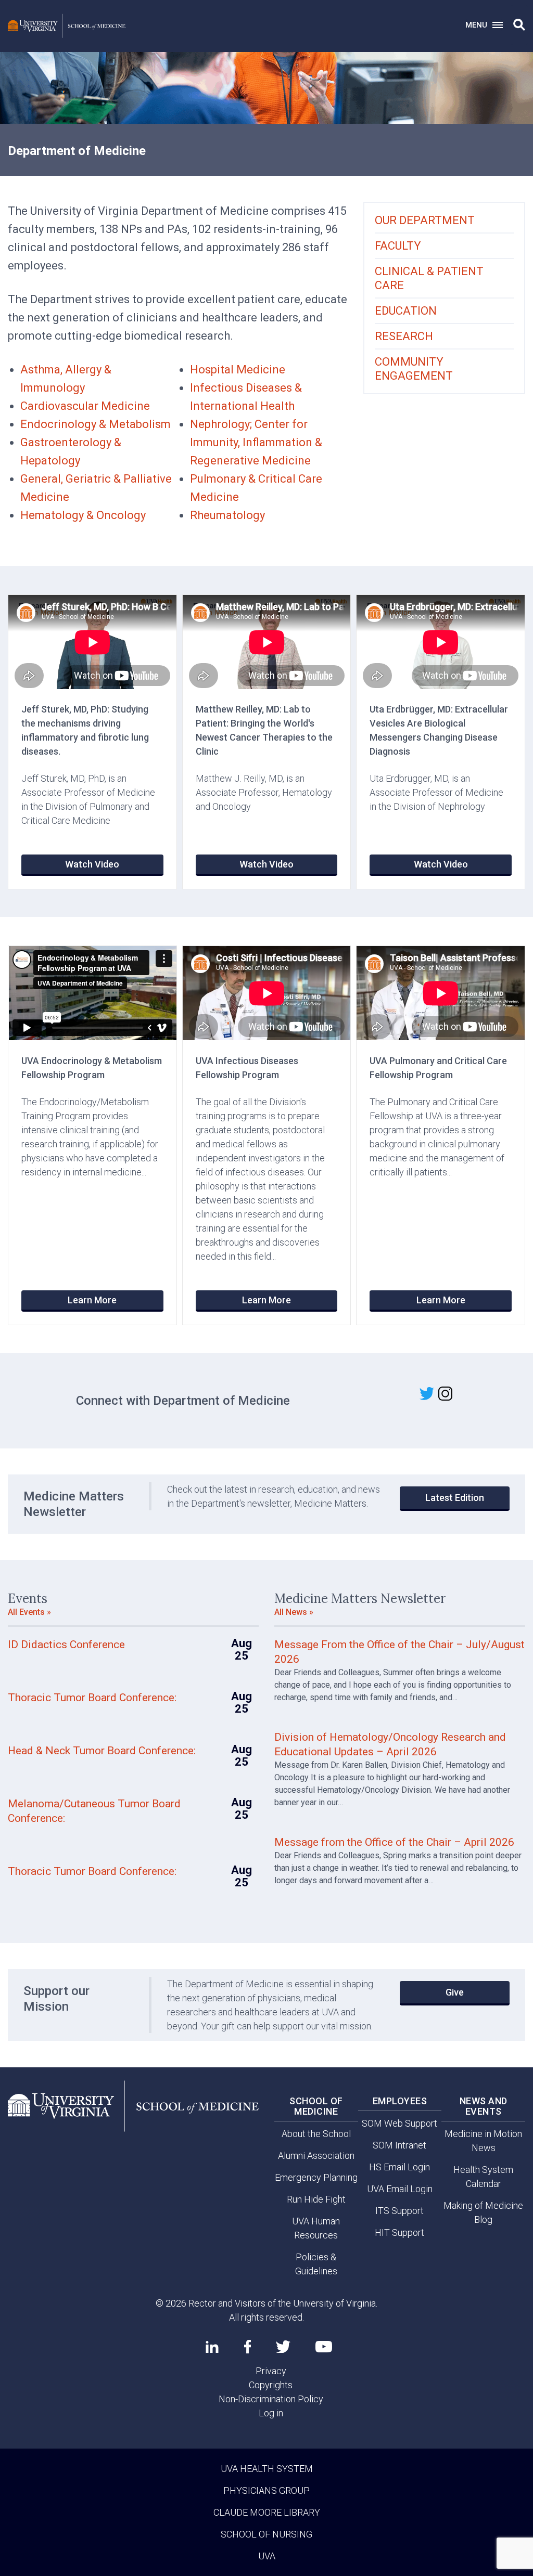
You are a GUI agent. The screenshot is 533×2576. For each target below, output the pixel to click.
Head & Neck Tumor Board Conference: (102, 1751)
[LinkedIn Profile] (212, 2347)
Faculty (398, 246)
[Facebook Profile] (248, 2347)
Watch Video (92, 864)
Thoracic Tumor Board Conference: (92, 1698)
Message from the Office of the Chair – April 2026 (394, 1842)
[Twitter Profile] (283, 2347)
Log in (271, 2413)
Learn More (92, 1300)
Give (455, 1992)
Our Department (425, 220)
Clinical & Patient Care (429, 278)
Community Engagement (414, 369)
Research (404, 336)
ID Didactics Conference (66, 1645)
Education (406, 311)
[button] (519, 25)
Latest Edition (455, 1498)
